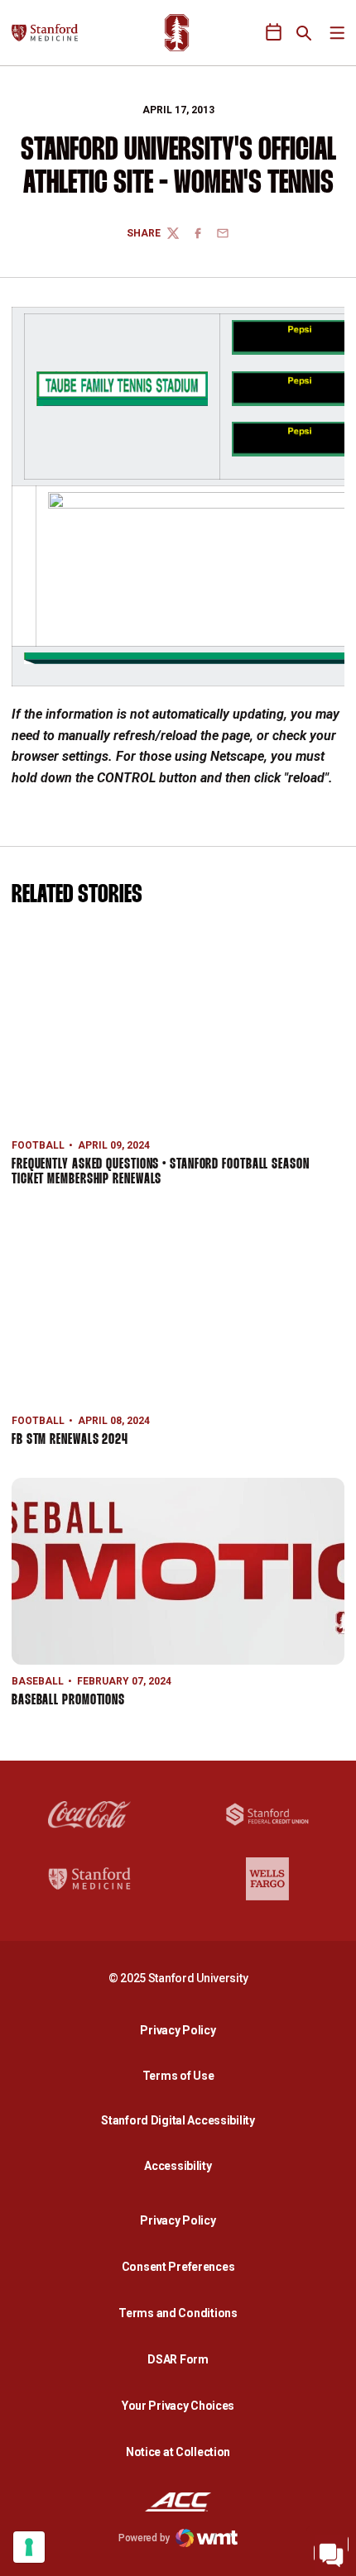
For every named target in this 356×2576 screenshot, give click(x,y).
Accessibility (182, 2165)
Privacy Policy (182, 2030)
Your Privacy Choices (178, 2406)
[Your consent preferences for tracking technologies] (29, 2547)
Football (38, 1145)
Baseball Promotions (68, 1701)
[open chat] (331, 2551)
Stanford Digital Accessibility (182, 2120)
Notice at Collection (178, 2452)
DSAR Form (178, 2359)
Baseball (38, 1681)
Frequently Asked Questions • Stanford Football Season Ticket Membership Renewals (161, 1172)
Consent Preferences (178, 2267)
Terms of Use (178, 2076)
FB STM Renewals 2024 (70, 1440)
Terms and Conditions (178, 2313)
